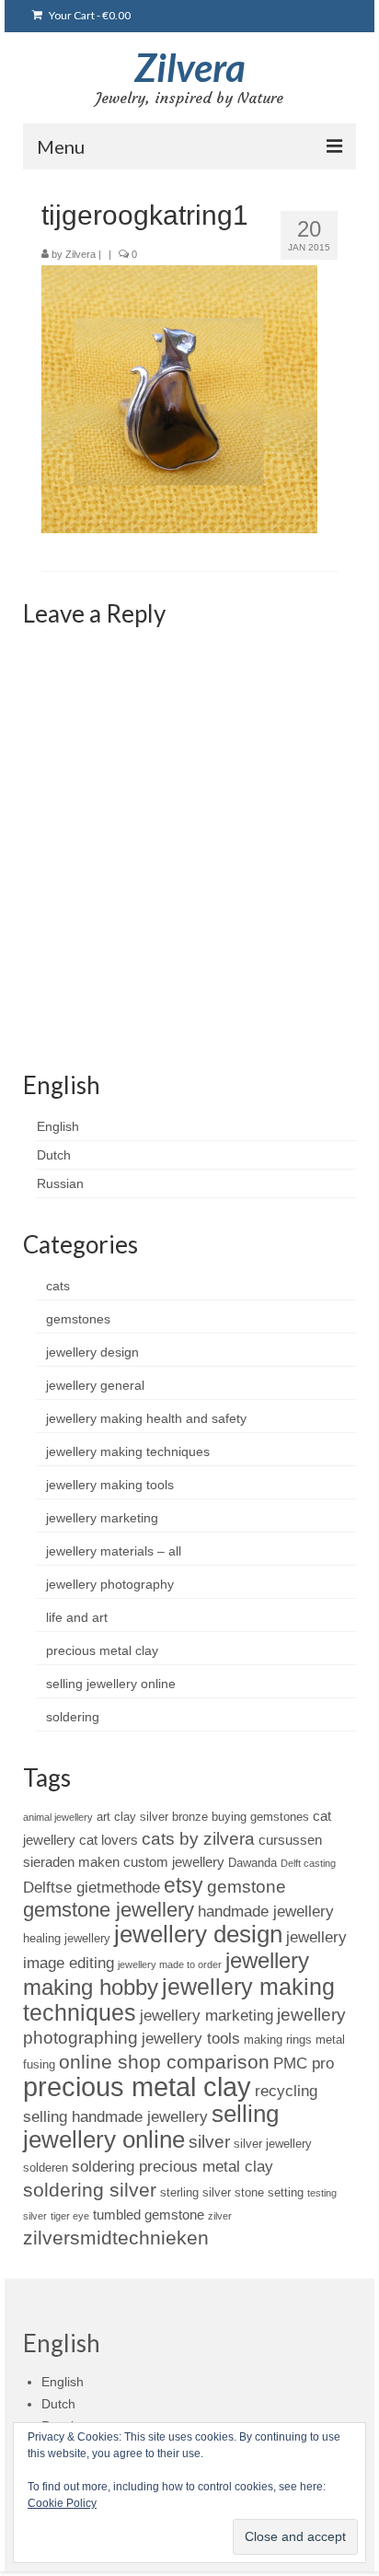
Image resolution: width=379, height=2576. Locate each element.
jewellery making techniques (128, 1451)
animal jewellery (58, 1817)
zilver (220, 2216)
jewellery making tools (110, 1485)
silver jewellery (273, 2144)
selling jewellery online (111, 1684)
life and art (77, 1617)
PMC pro (304, 2063)
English (58, 1126)
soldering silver (90, 2190)
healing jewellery (67, 1938)
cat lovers (109, 1840)
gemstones (78, 1319)
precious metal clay (102, 1650)
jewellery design (92, 1352)
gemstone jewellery (109, 1910)
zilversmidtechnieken (116, 2238)
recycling (286, 2091)
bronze (190, 1817)
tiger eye (70, 2216)
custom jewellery (174, 1862)
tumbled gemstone (149, 2215)
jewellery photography (110, 1584)
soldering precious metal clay (172, 2166)
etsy (184, 1885)
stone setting (269, 2192)
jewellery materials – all (114, 1551)
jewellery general (95, 1385)
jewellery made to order (170, 1964)
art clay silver (132, 1817)
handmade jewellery (266, 1911)
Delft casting (308, 1863)
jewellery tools (191, 2038)
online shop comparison (164, 2062)
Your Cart (89, 15)
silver (209, 2142)
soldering (73, 1717)
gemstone (247, 1887)
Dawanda (253, 1863)
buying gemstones (260, 1817)
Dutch (54, 1155)
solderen (46, 2168)
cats (58, 1286)
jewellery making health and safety (146, 1418)
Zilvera (190, 67)
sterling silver (195, 2192)
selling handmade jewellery (115, 2116)
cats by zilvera (198, 1839)
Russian (60, 1183)
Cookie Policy (62, 2503)
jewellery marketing (102, 1518)
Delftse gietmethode (92, 1887)
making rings (278, 2040)
